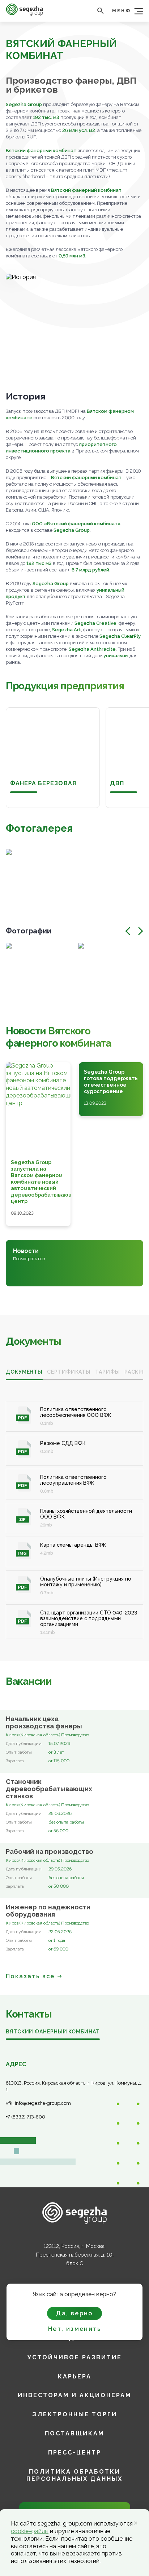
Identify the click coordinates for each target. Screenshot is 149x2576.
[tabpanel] (74, 1512)
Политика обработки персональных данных (74, 2475)
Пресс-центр (75, 2453)
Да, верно (74, 2313)
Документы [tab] (24, 1372)
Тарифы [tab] (107, 1372)
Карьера (75, 2376)
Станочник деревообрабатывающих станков (49, 1789)
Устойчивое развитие (75, 2357)
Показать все (30, 1976)
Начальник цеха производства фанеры (44, 1723)
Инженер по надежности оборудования (48, 1911)
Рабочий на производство (50, 1852)
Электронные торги (75, 2414)
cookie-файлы (30, 2531)
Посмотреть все (29, 1259)
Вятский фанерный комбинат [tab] (53, 2032)
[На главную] (24, 14)
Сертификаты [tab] (69, 1372)
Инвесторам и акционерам (74, 2395)
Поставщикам (74, 2433)
